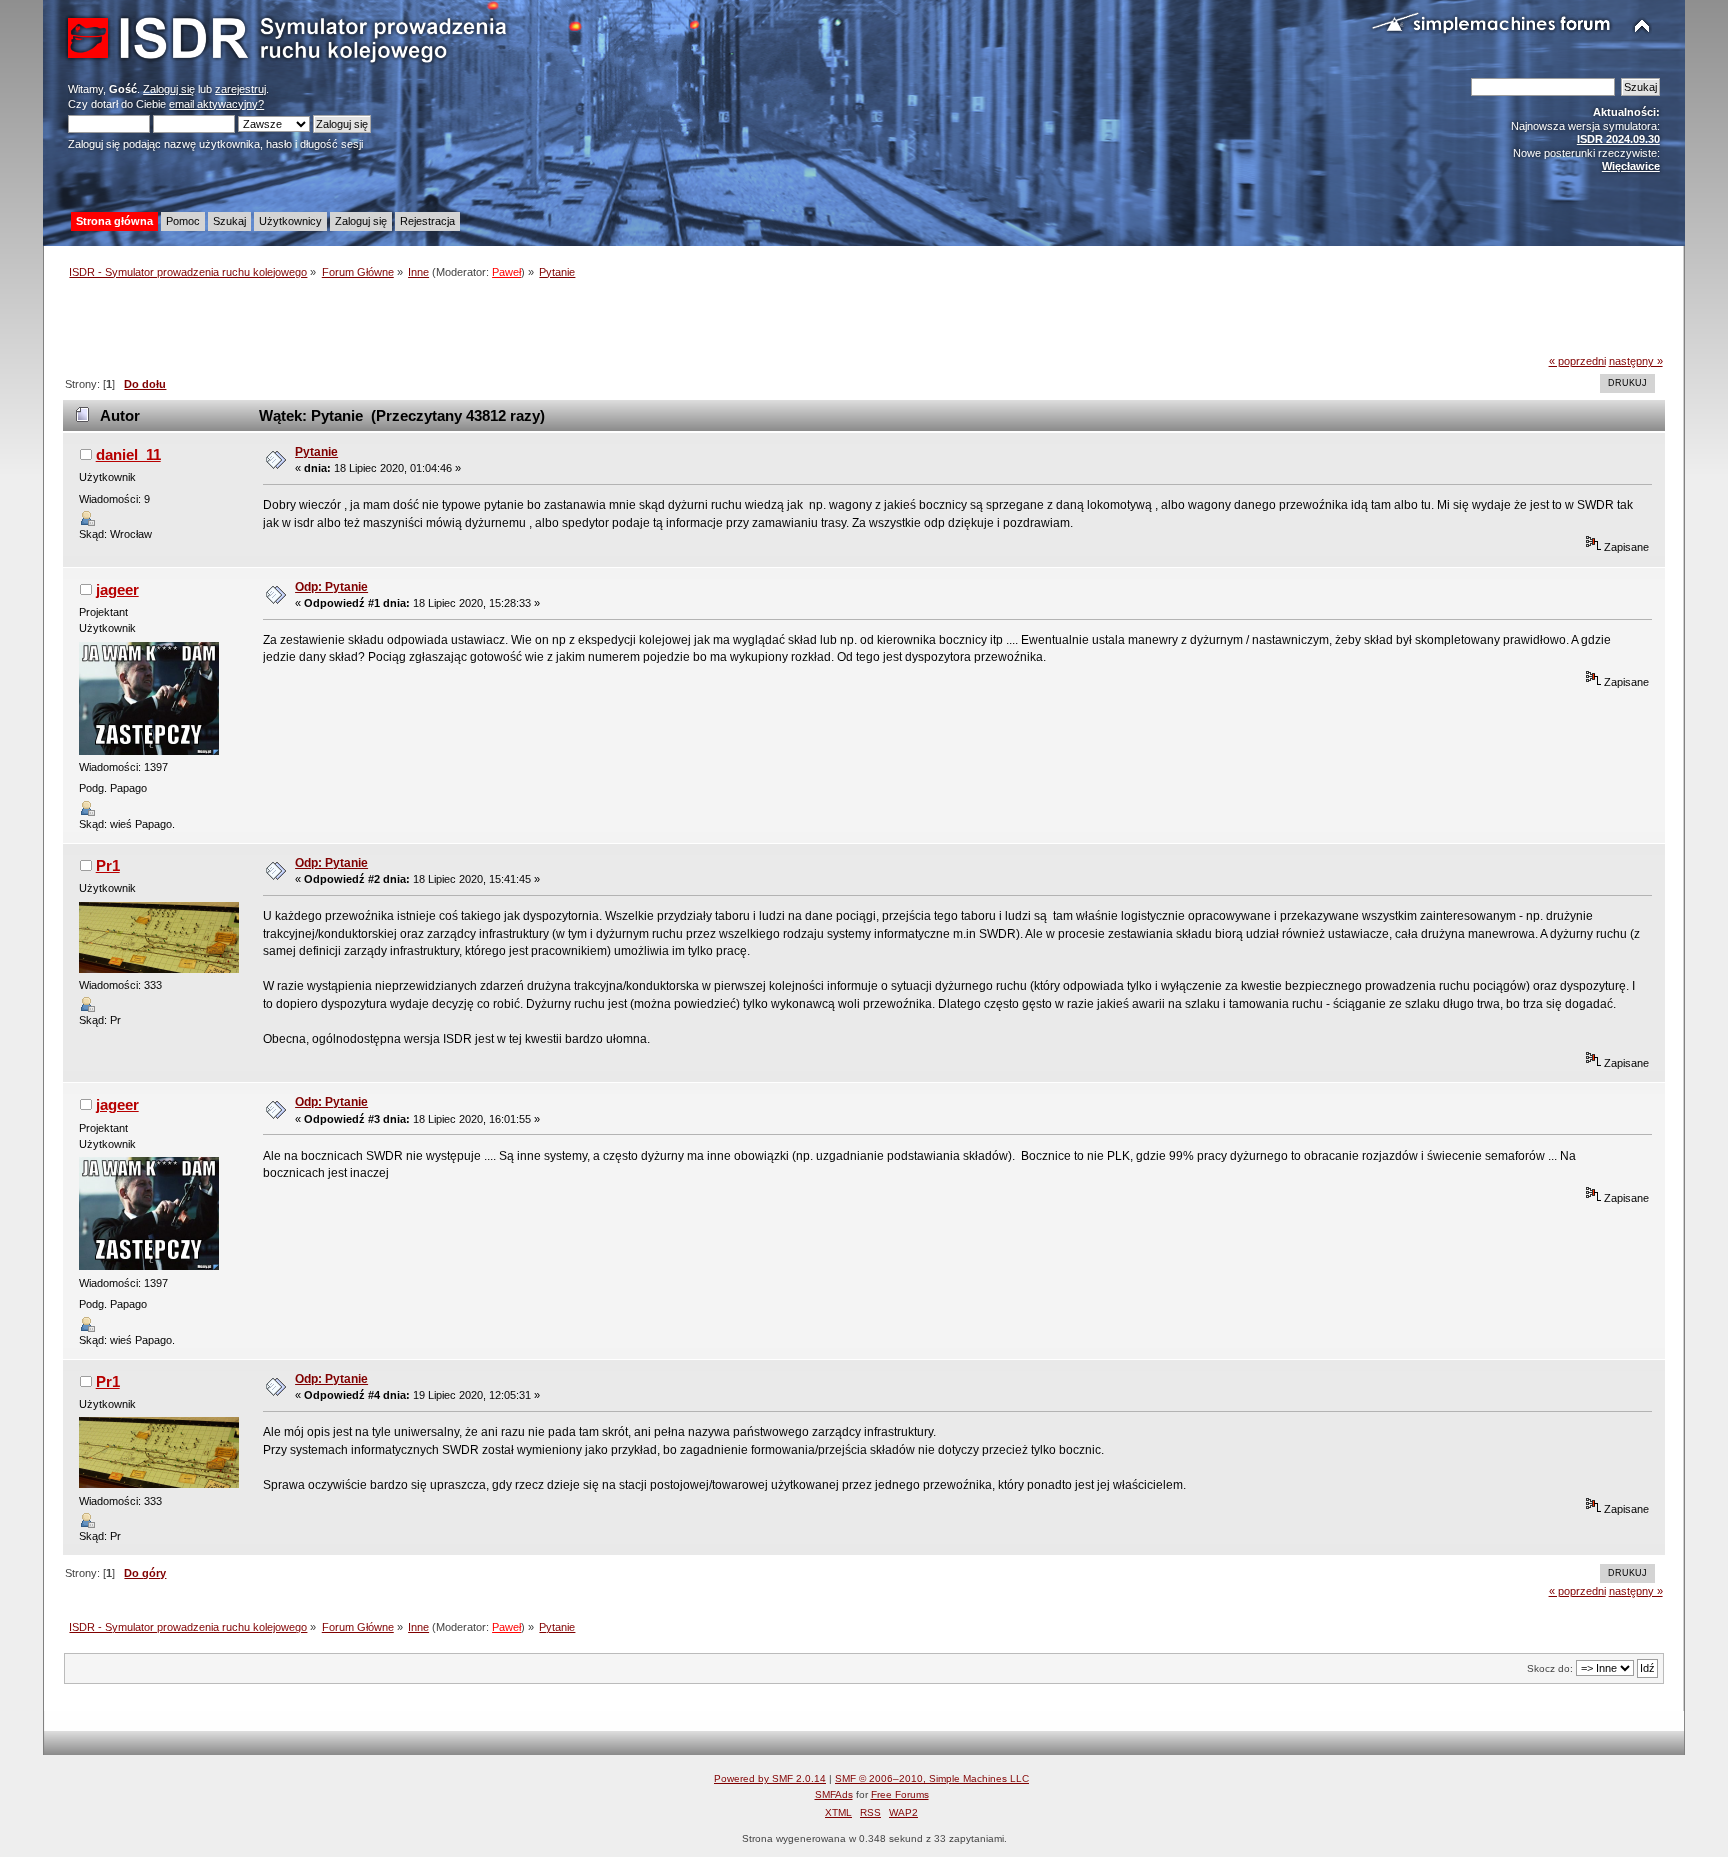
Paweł (506, 272)
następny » (1636, 361)
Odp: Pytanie (331, 587)
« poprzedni (1577, 361)
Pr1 (108, 865)
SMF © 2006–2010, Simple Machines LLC (932, 1778)
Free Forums (900, 1794)
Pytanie (316, 452)
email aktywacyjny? (216, 104)
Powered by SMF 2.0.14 (770, 1778)
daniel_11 (128, 454)
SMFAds (834, 1794)
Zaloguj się (169, 89)
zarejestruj (240, 89)
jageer (117, 589)
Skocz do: (1550, 1668)
